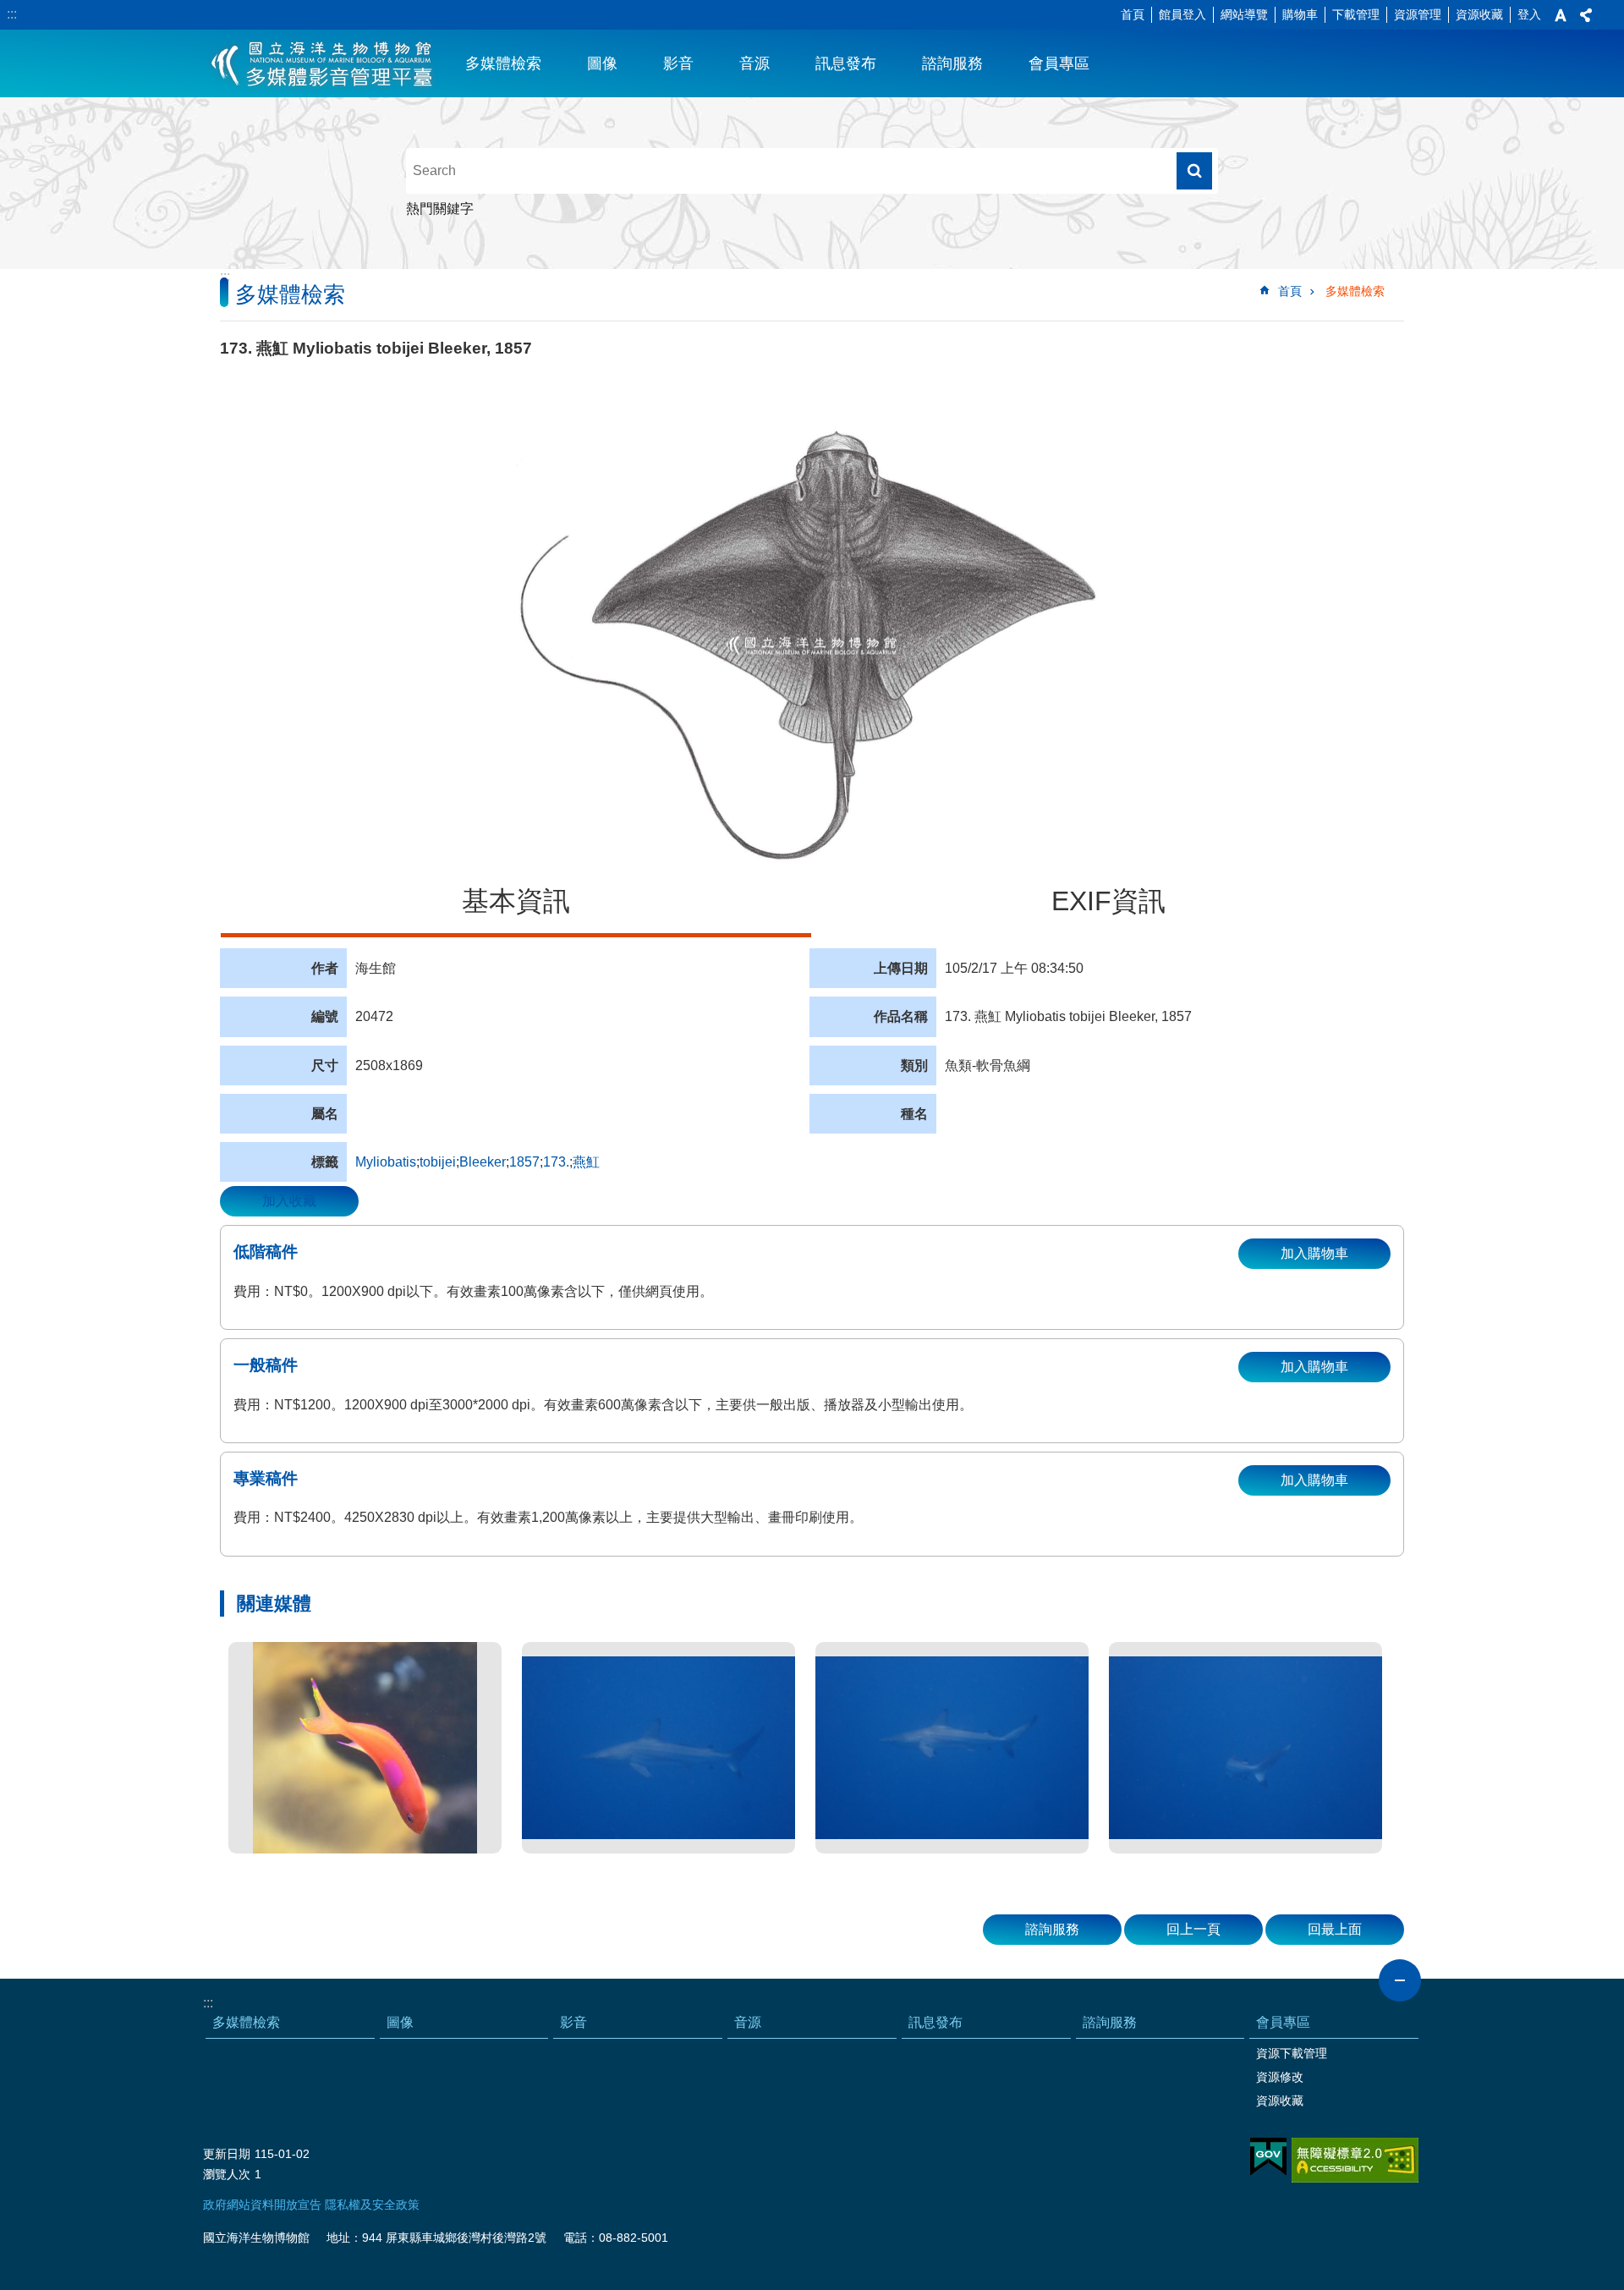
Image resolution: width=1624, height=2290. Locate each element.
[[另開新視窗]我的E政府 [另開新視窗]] (1268, 2157)
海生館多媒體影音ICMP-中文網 (323, 63)
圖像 (602, 63)
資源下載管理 (1292, 2053)
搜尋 (1194, 171)
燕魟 (586, 1162)
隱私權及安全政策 (372, 2205)
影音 (678, 63)
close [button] (1400, 1980)
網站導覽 (1244, 14)
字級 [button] (1561, 15)
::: (12, 14)
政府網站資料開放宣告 (262, 2205)
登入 (1529, 14)
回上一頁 (1193, 1929)
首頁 (1133, 14)
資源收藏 (1479, 14)
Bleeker (483, 1162)
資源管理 (1418, 14)
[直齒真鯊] (658, 1748)
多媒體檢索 (503, 63)
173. (556, 1162)
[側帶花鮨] (365, 1748)
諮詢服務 (952, 63)
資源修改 (1280, 2077)
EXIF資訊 (1108, 901)
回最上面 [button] (1335, 1929)
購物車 (1300, 14)
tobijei (438, 1162)
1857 (524, 1162)
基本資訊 (516, 901)
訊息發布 (846, 63)
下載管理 (1356, 14)
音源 (754, 63)
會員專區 (1059, 63)
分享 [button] (1586, 15)
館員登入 (1182, 14)
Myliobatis (386, 1162)
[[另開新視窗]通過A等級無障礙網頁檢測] (1355, 2160)
